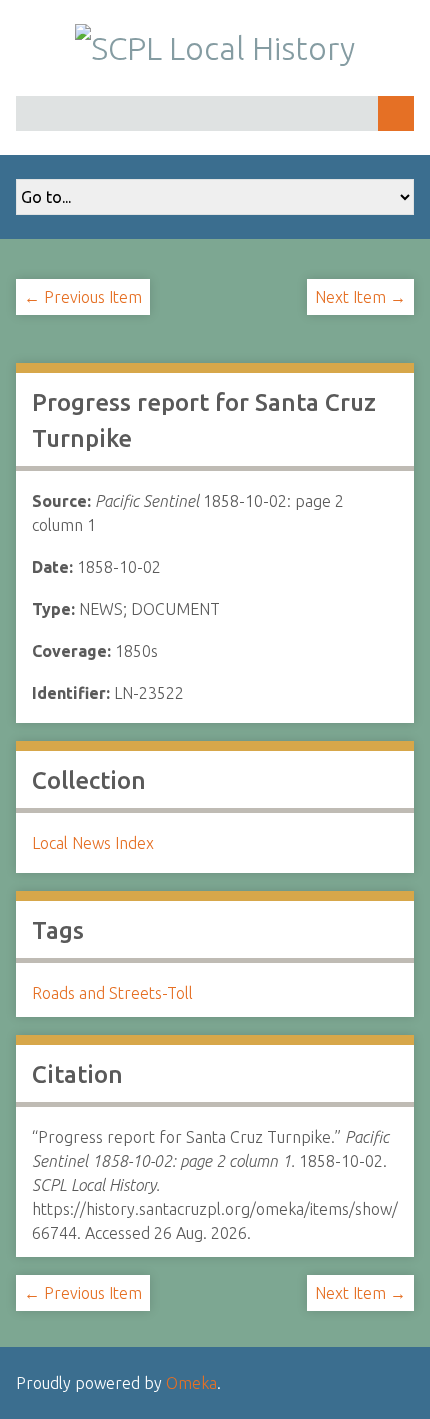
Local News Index (93, 843)
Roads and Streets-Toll (112, 993)
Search (396, 113)
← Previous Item (83, 297)
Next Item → (360, 297)
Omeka (191, 1383)
